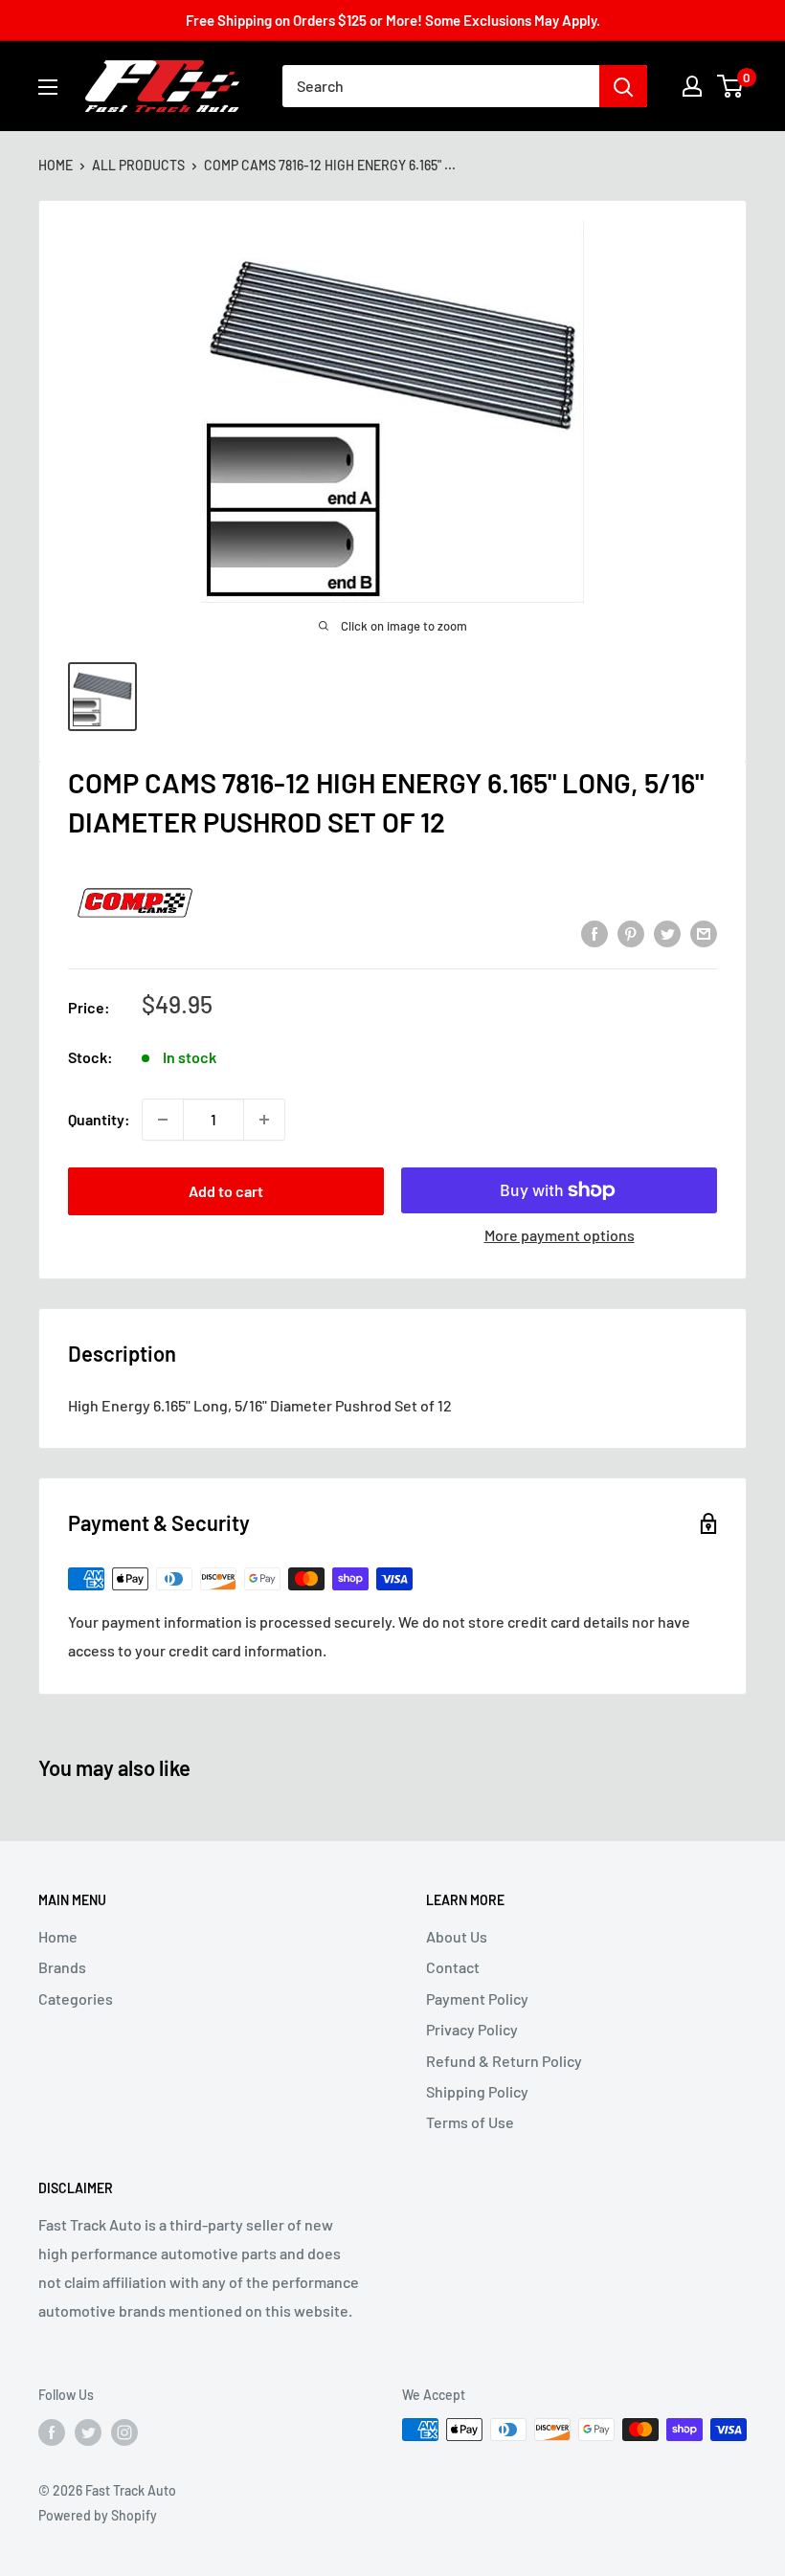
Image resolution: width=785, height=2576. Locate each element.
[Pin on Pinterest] (631, 933)
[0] (731, 86)
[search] (441, 86)
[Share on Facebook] (594, 933)
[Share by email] (704, 933)
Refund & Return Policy (504, 2061)
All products (138, 165)
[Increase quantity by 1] (264, 1120)
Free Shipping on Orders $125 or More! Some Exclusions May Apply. (393, 20)
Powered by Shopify (98, 2515)
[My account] (692, 86)
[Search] (623, 86)
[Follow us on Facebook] (52, 2432)
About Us (457, 1936)
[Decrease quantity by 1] (163, 1120)
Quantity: (99, 1119)
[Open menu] (48, 87)
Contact (453, 1967)
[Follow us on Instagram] (124, 2432)
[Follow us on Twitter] (88, 2432)
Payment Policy (477, 1999)
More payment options (560, 1235)
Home (56, 165)
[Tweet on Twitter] (667, 933)
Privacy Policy (472, 2029)
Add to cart (226, 1191)
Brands (62, 1967)
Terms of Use (470, 2122)
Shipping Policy (477, 2091)
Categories (76, 1999)
